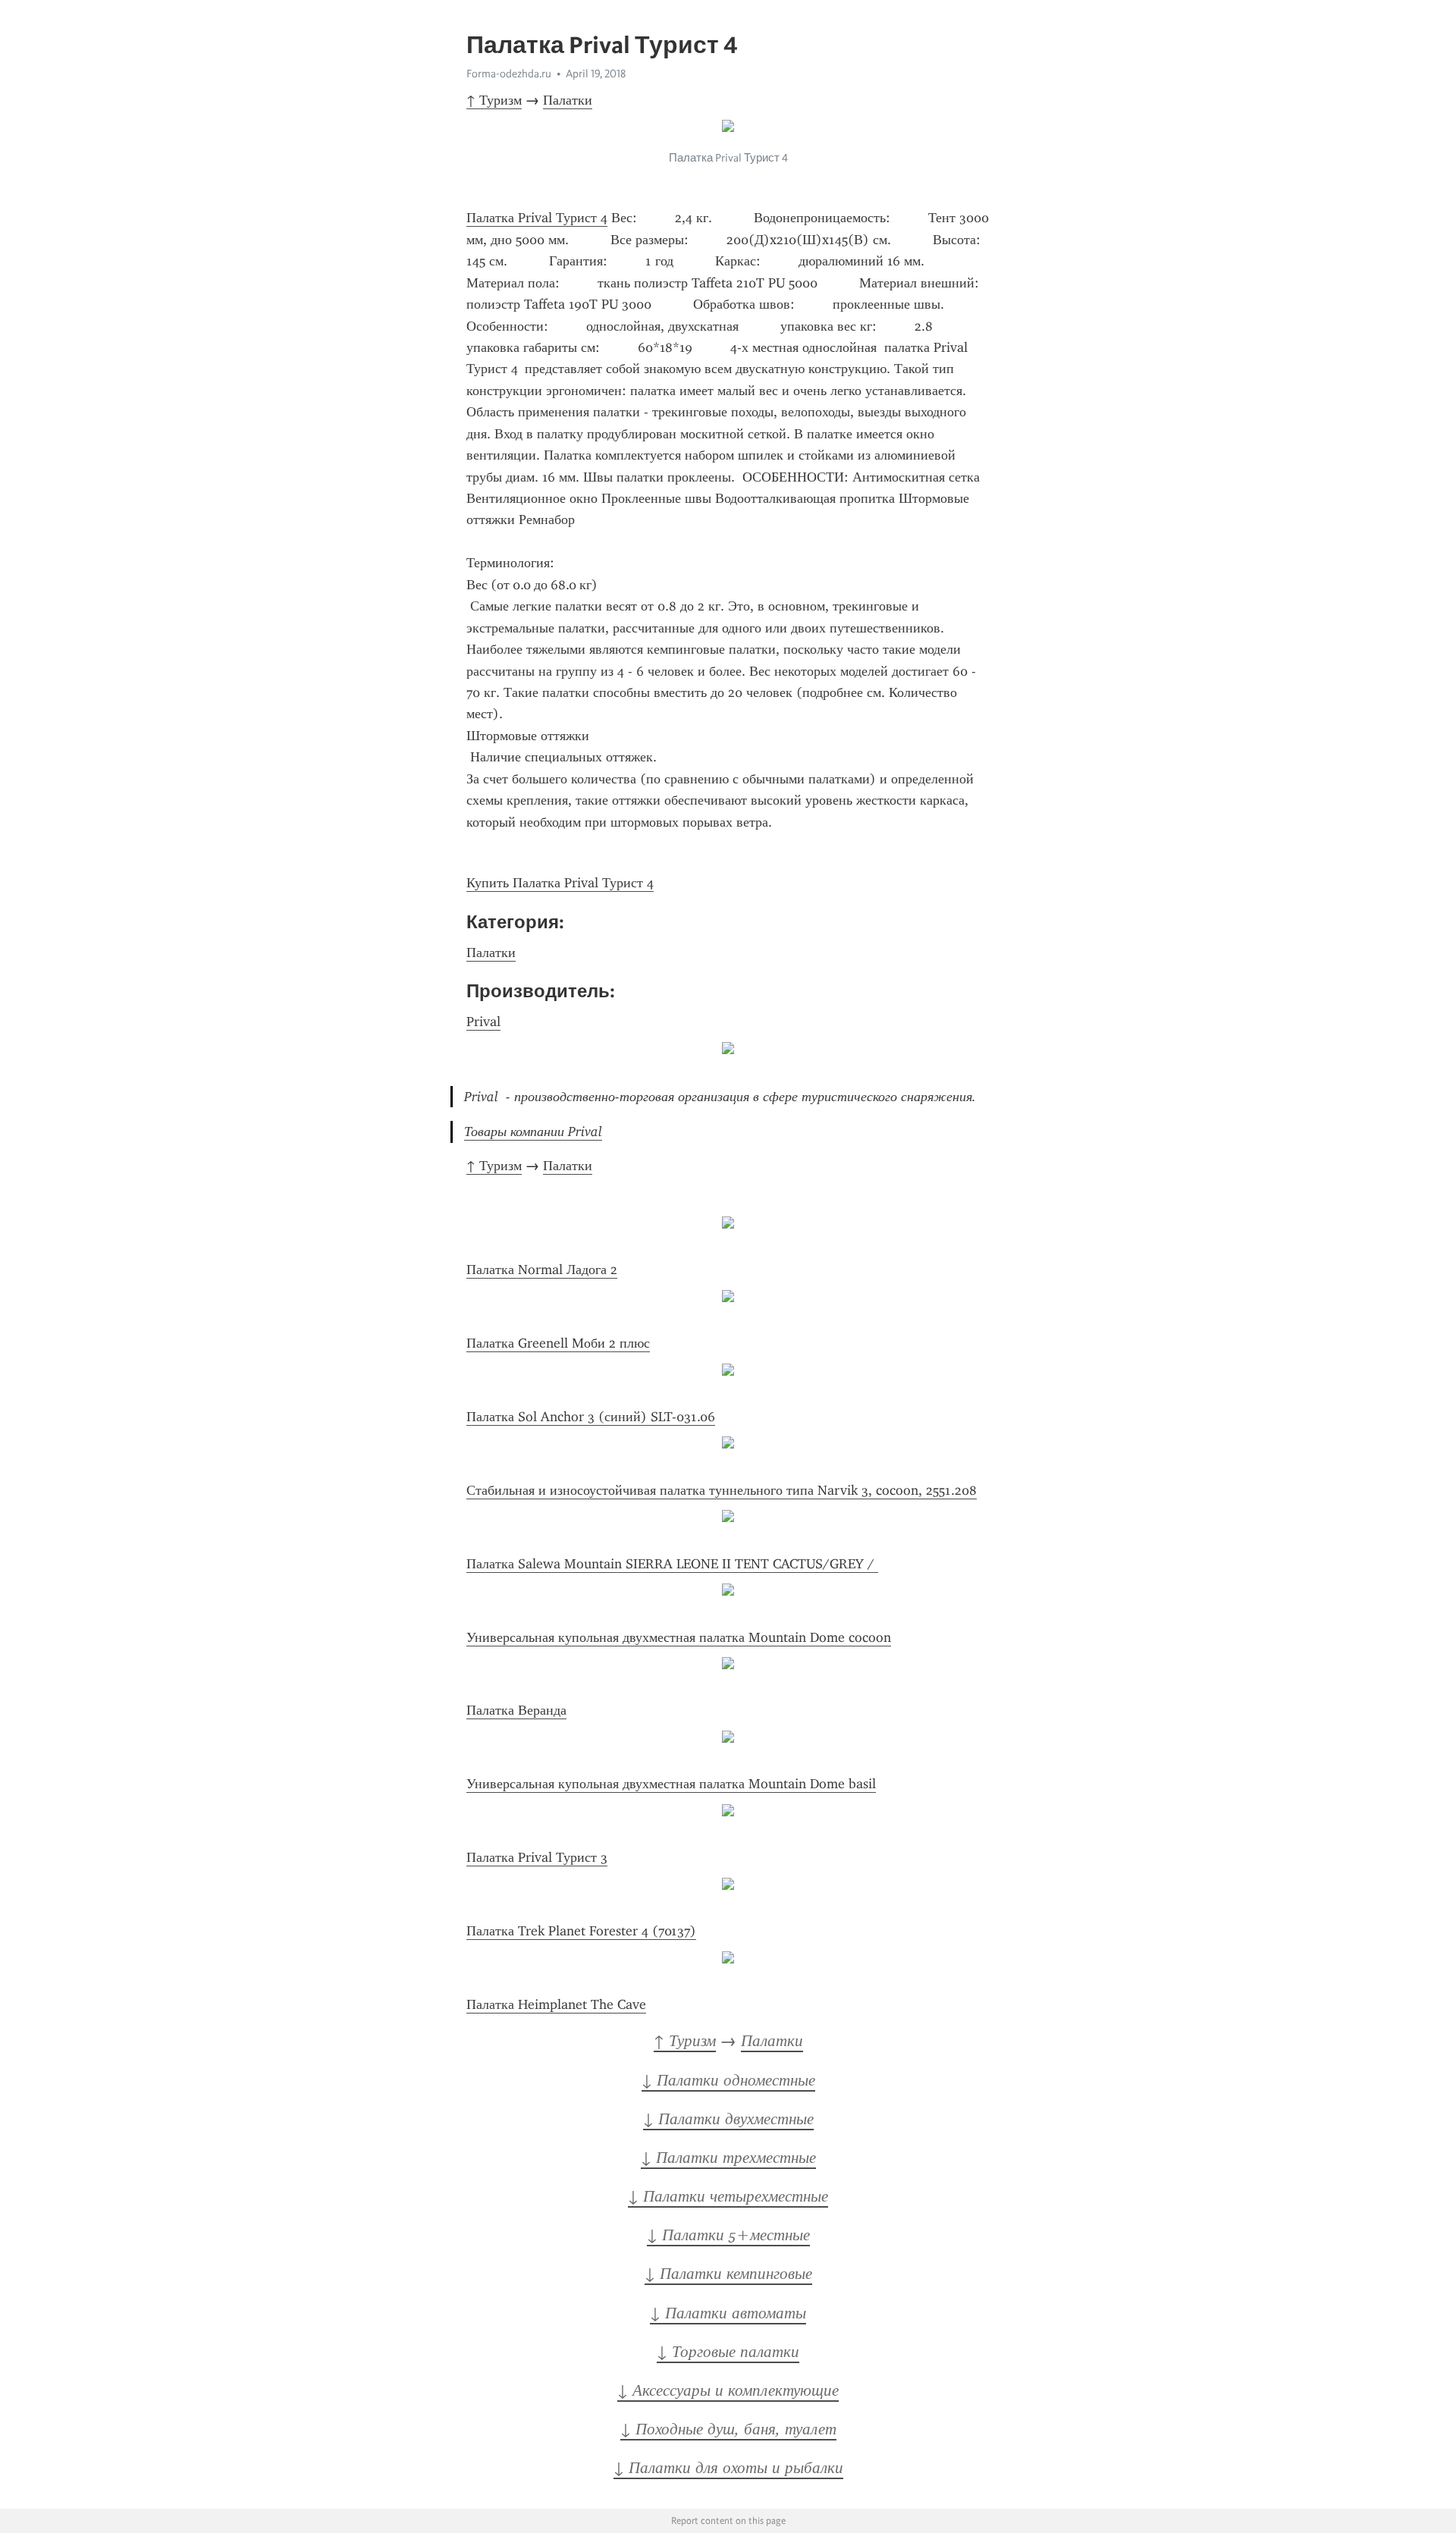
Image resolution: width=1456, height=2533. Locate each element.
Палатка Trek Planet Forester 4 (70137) (581, 1931)
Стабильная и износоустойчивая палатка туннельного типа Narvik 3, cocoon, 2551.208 (722, 1490)
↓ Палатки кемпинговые (728, 2274)
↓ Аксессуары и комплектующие (728, 2390)
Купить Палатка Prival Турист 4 (560, 883)
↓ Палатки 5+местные (728, 2235)
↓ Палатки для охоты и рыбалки (728, 2468)
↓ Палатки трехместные (728, 2158)
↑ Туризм (494, 100)
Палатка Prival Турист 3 (537, 1857)
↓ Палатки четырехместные (728, 2196)
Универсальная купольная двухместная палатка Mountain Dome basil (671, 1784)
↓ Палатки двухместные (728, 2119)
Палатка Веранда (516, 1710)
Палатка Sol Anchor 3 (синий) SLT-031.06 (591, 1417)
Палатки (568, 100)
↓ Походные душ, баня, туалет (728, 2429)
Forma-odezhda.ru (509, 74)
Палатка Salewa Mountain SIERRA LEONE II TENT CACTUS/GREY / (672, 1564)
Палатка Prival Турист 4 (537, 218)
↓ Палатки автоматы (728, 2313)
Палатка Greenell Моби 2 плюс (558, 1343)
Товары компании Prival (533, 1132)
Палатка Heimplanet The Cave (556, 2004)
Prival (483, 1022)
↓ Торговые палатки (728, 2352)
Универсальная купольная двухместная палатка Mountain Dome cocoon (679, 1637)
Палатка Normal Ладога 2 (542, 1270)
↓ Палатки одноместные (728, 2080)
